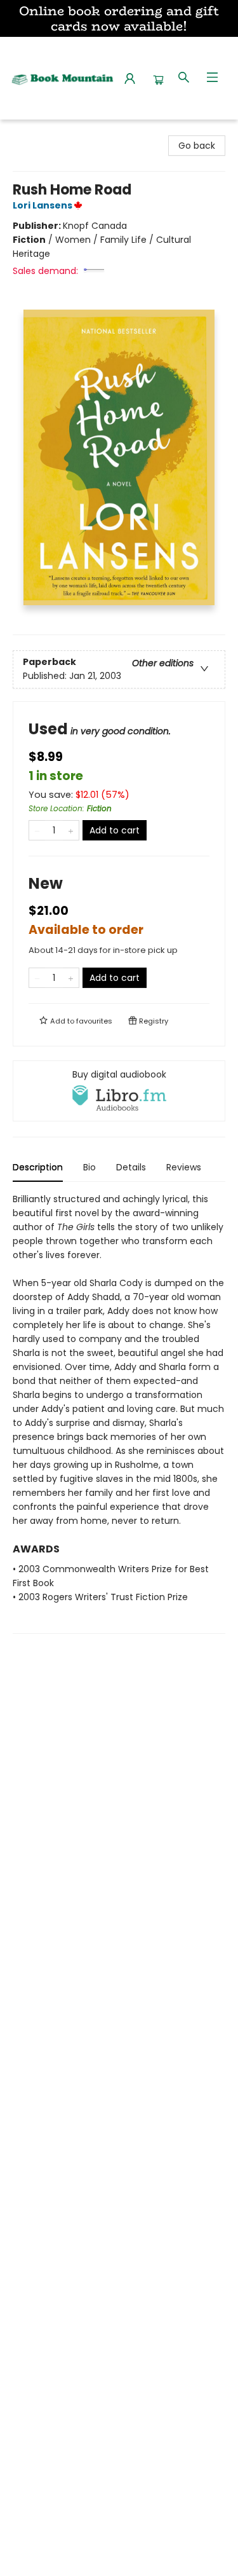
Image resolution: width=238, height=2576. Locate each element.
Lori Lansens (43, 205)
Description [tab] (38, 1167)
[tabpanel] (119, 1413)
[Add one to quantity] (71, 830)
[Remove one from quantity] (37, 830)
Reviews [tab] (184, 1167)
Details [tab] (131, 1167)
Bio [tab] (89, 1167)
